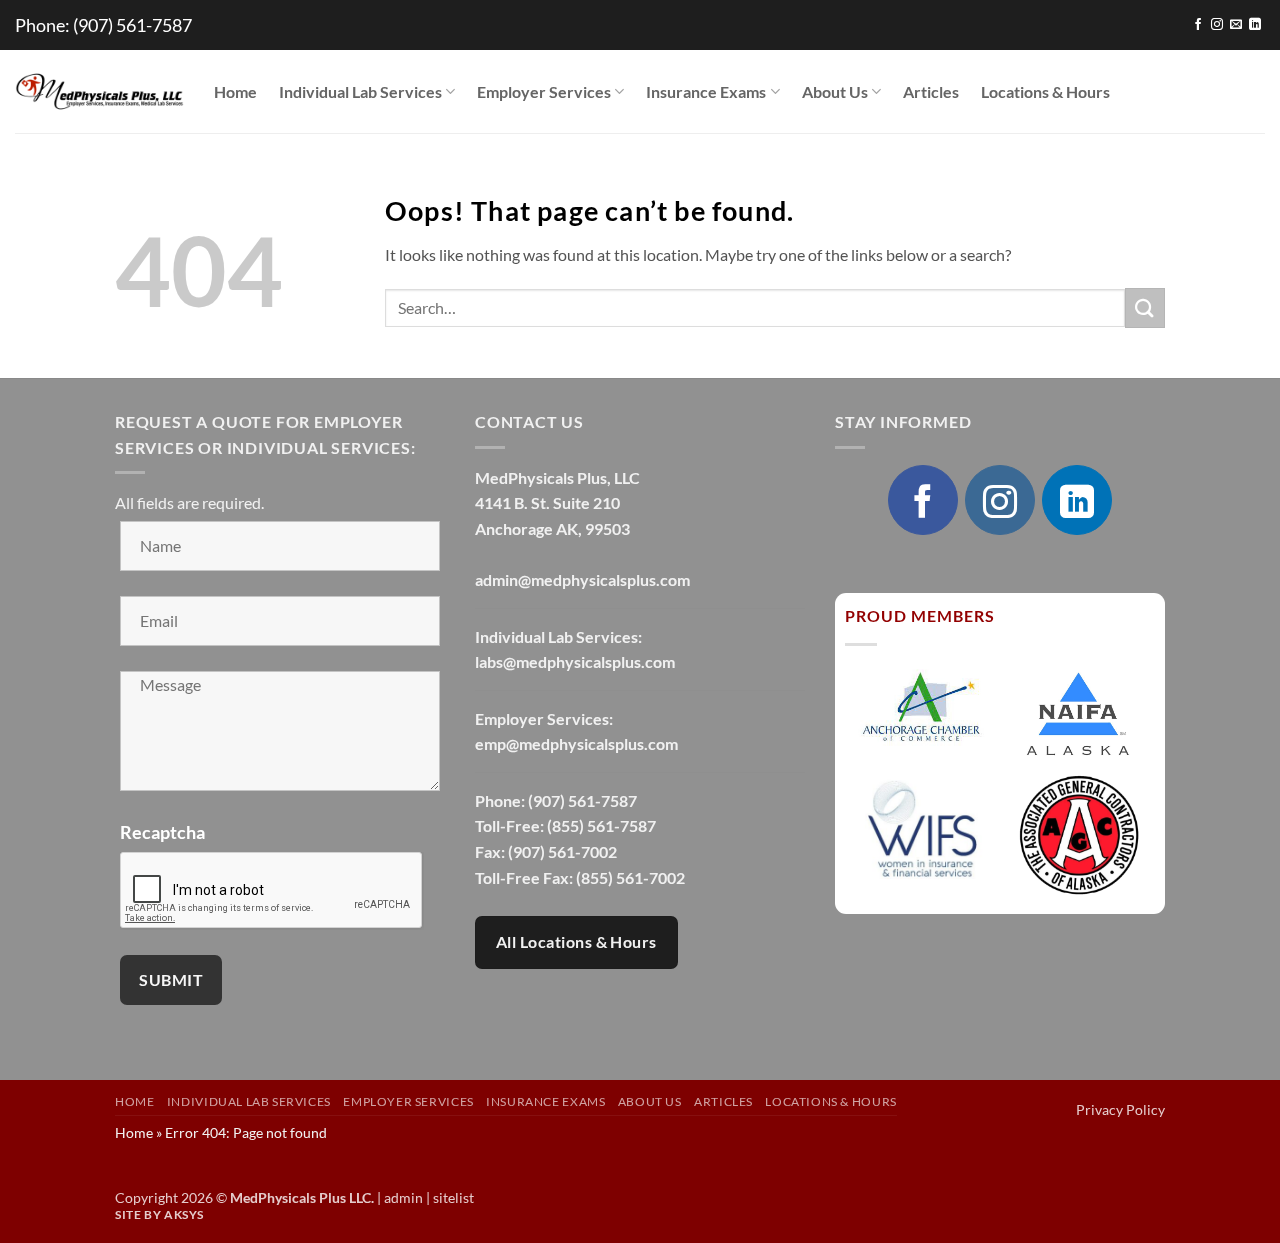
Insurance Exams (706, 91)
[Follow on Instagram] (1217, 25)
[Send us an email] (1236, 25)
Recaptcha (162, 832)
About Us (835, 91)
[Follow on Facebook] (1198, 25)
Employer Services (544, 91)
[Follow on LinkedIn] (1255, 25)
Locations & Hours (1045, 91)
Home (235, 91)
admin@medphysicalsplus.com (582, 579)
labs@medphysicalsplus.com (575, 661)
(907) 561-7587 (132, 25)
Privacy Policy (1120, 1109)
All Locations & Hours (576, 942)
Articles (931, 91)
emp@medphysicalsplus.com (576, 743)
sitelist (453, 1197)
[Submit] (1145, 307)
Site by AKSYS (159, 1214)
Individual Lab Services (360, 91)
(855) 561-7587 (601, 825)
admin (403, 1197)
